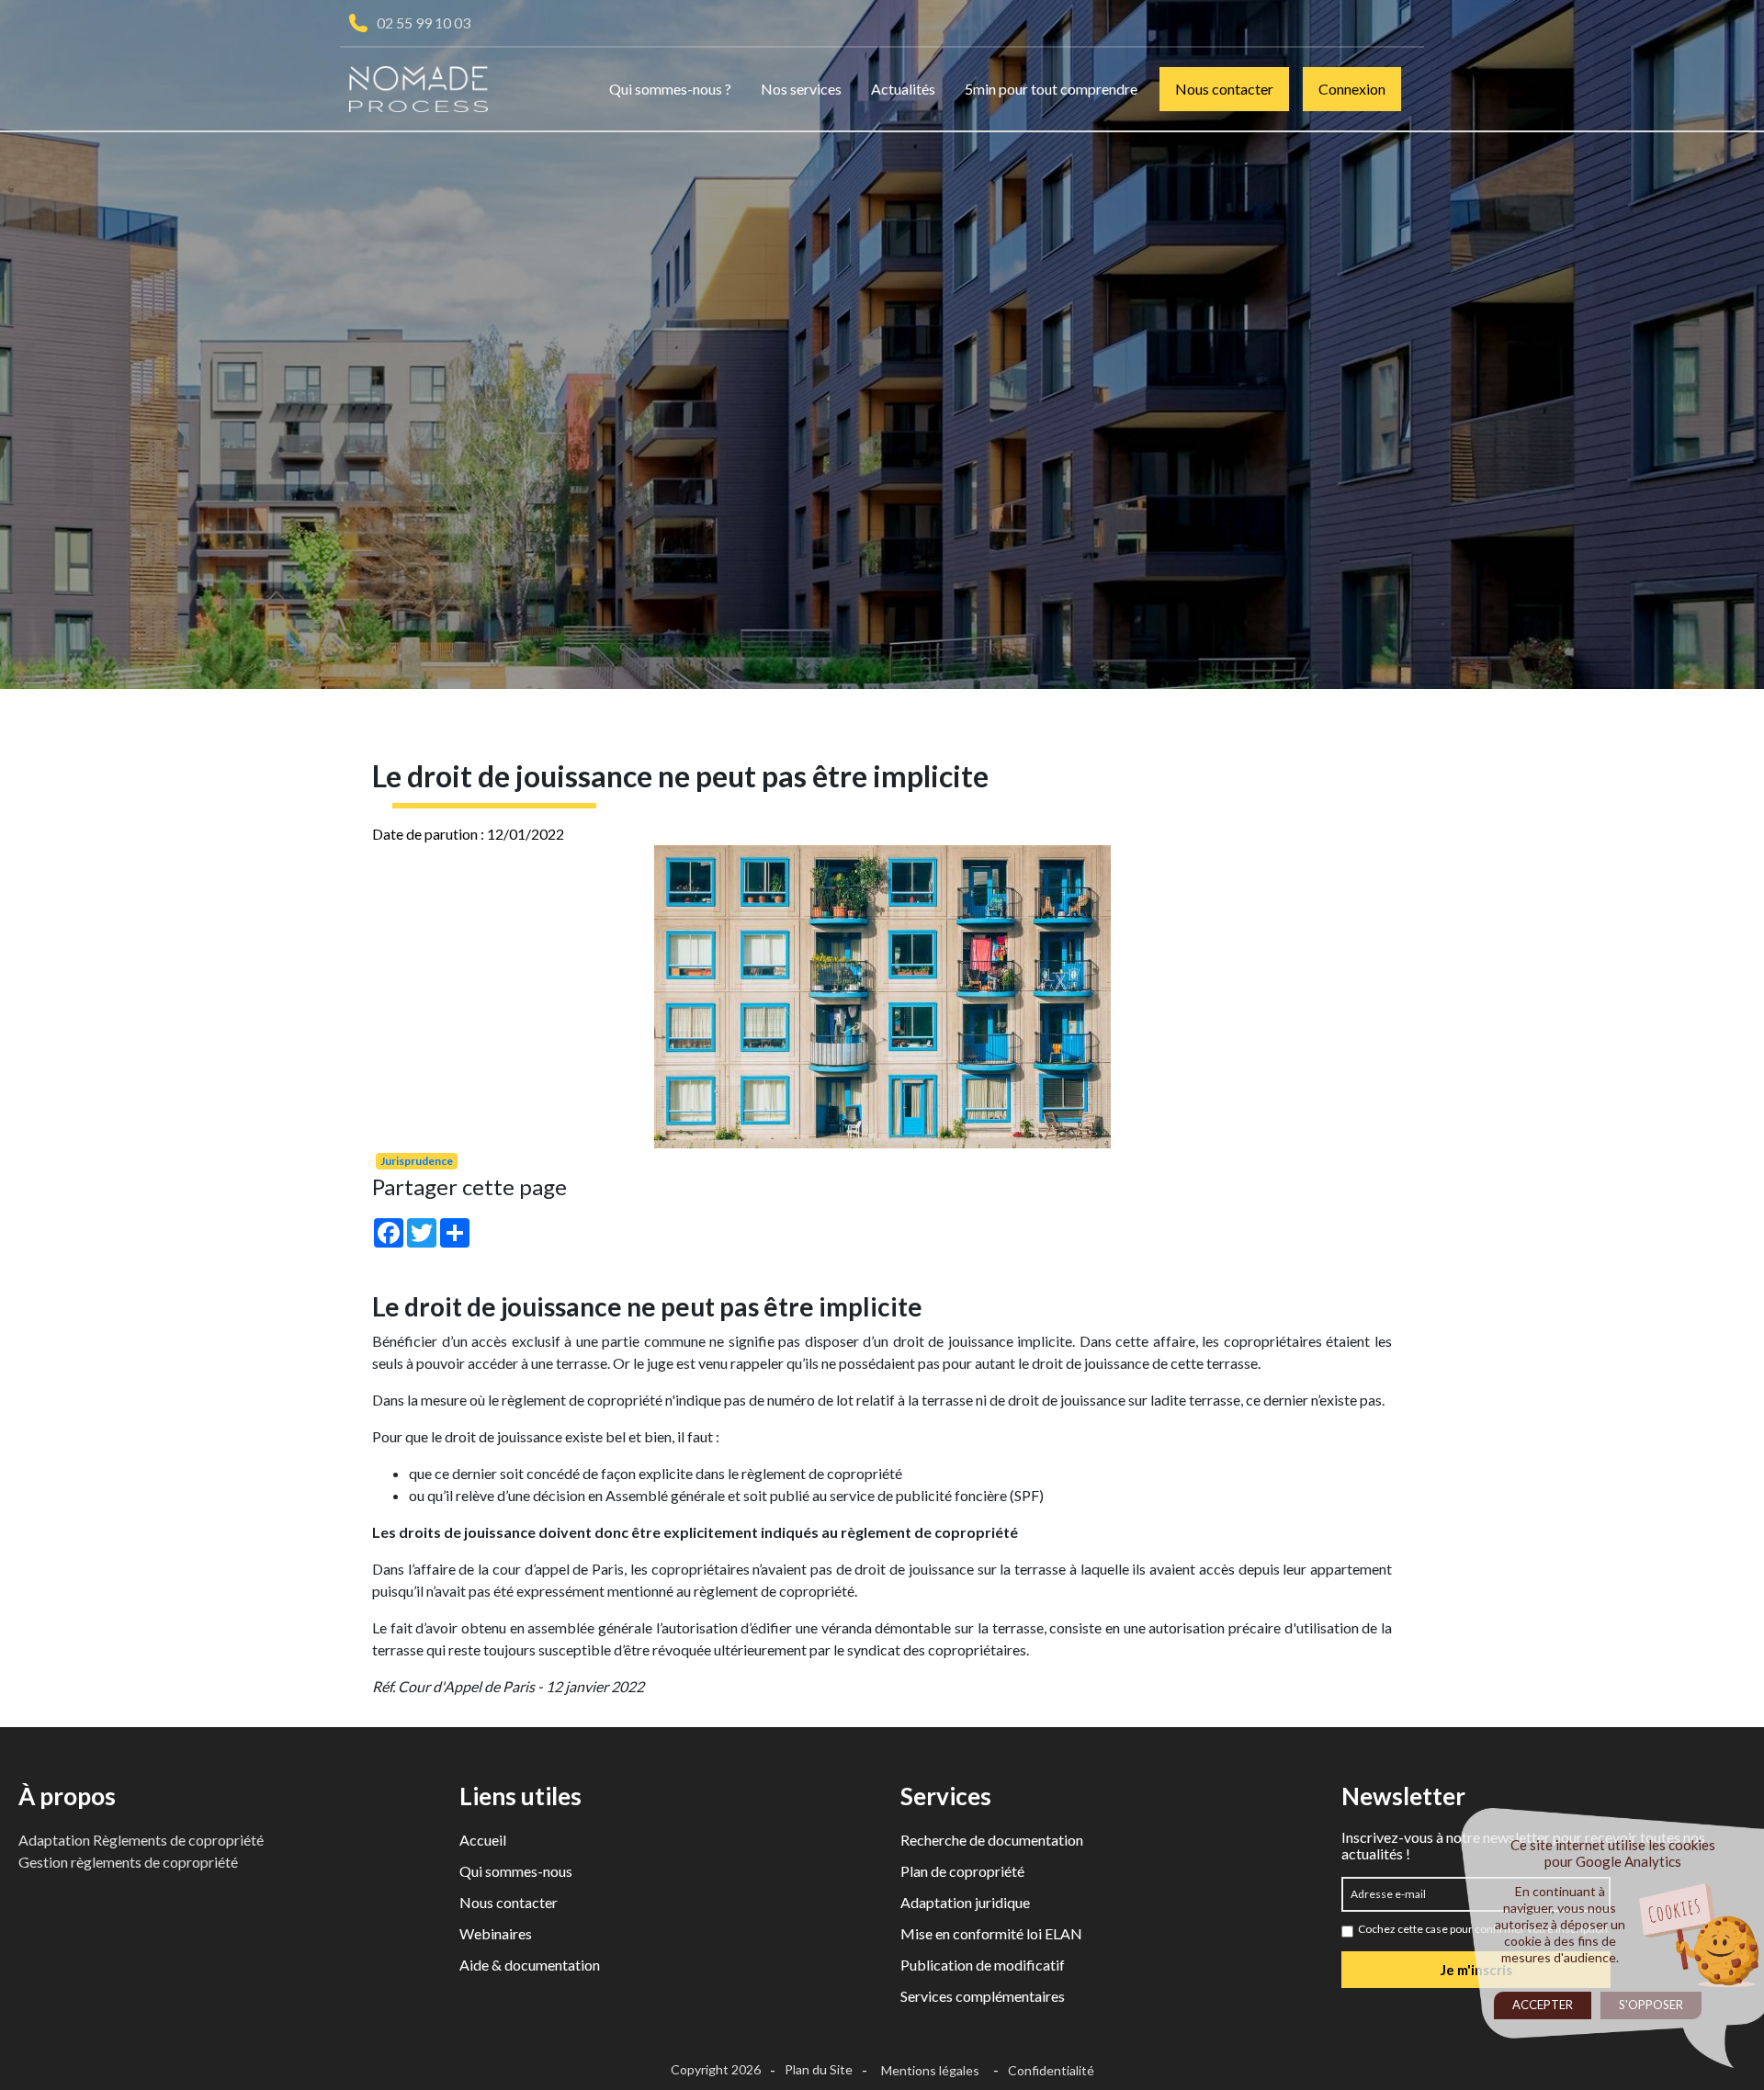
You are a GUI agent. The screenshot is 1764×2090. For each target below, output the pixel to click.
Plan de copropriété (962, 1871)
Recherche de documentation (992, 1840)
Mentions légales (930, 2070)
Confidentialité (1051, 2070)
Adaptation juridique (965, 1902)
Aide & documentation (530, 1965)
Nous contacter (1224, 89)
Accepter (1543, 2005)
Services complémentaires (983, 1996)
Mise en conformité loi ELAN (991, 1933)
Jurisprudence (417, 1161)
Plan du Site (819, 2069)
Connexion (1352, 89)
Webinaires (496, 1933)
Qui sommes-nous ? (670, 89)
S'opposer (1651, 2005)
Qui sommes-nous (516, 1871)
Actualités (903, 89)
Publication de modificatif (983, 1965)
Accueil (483, 1840)
